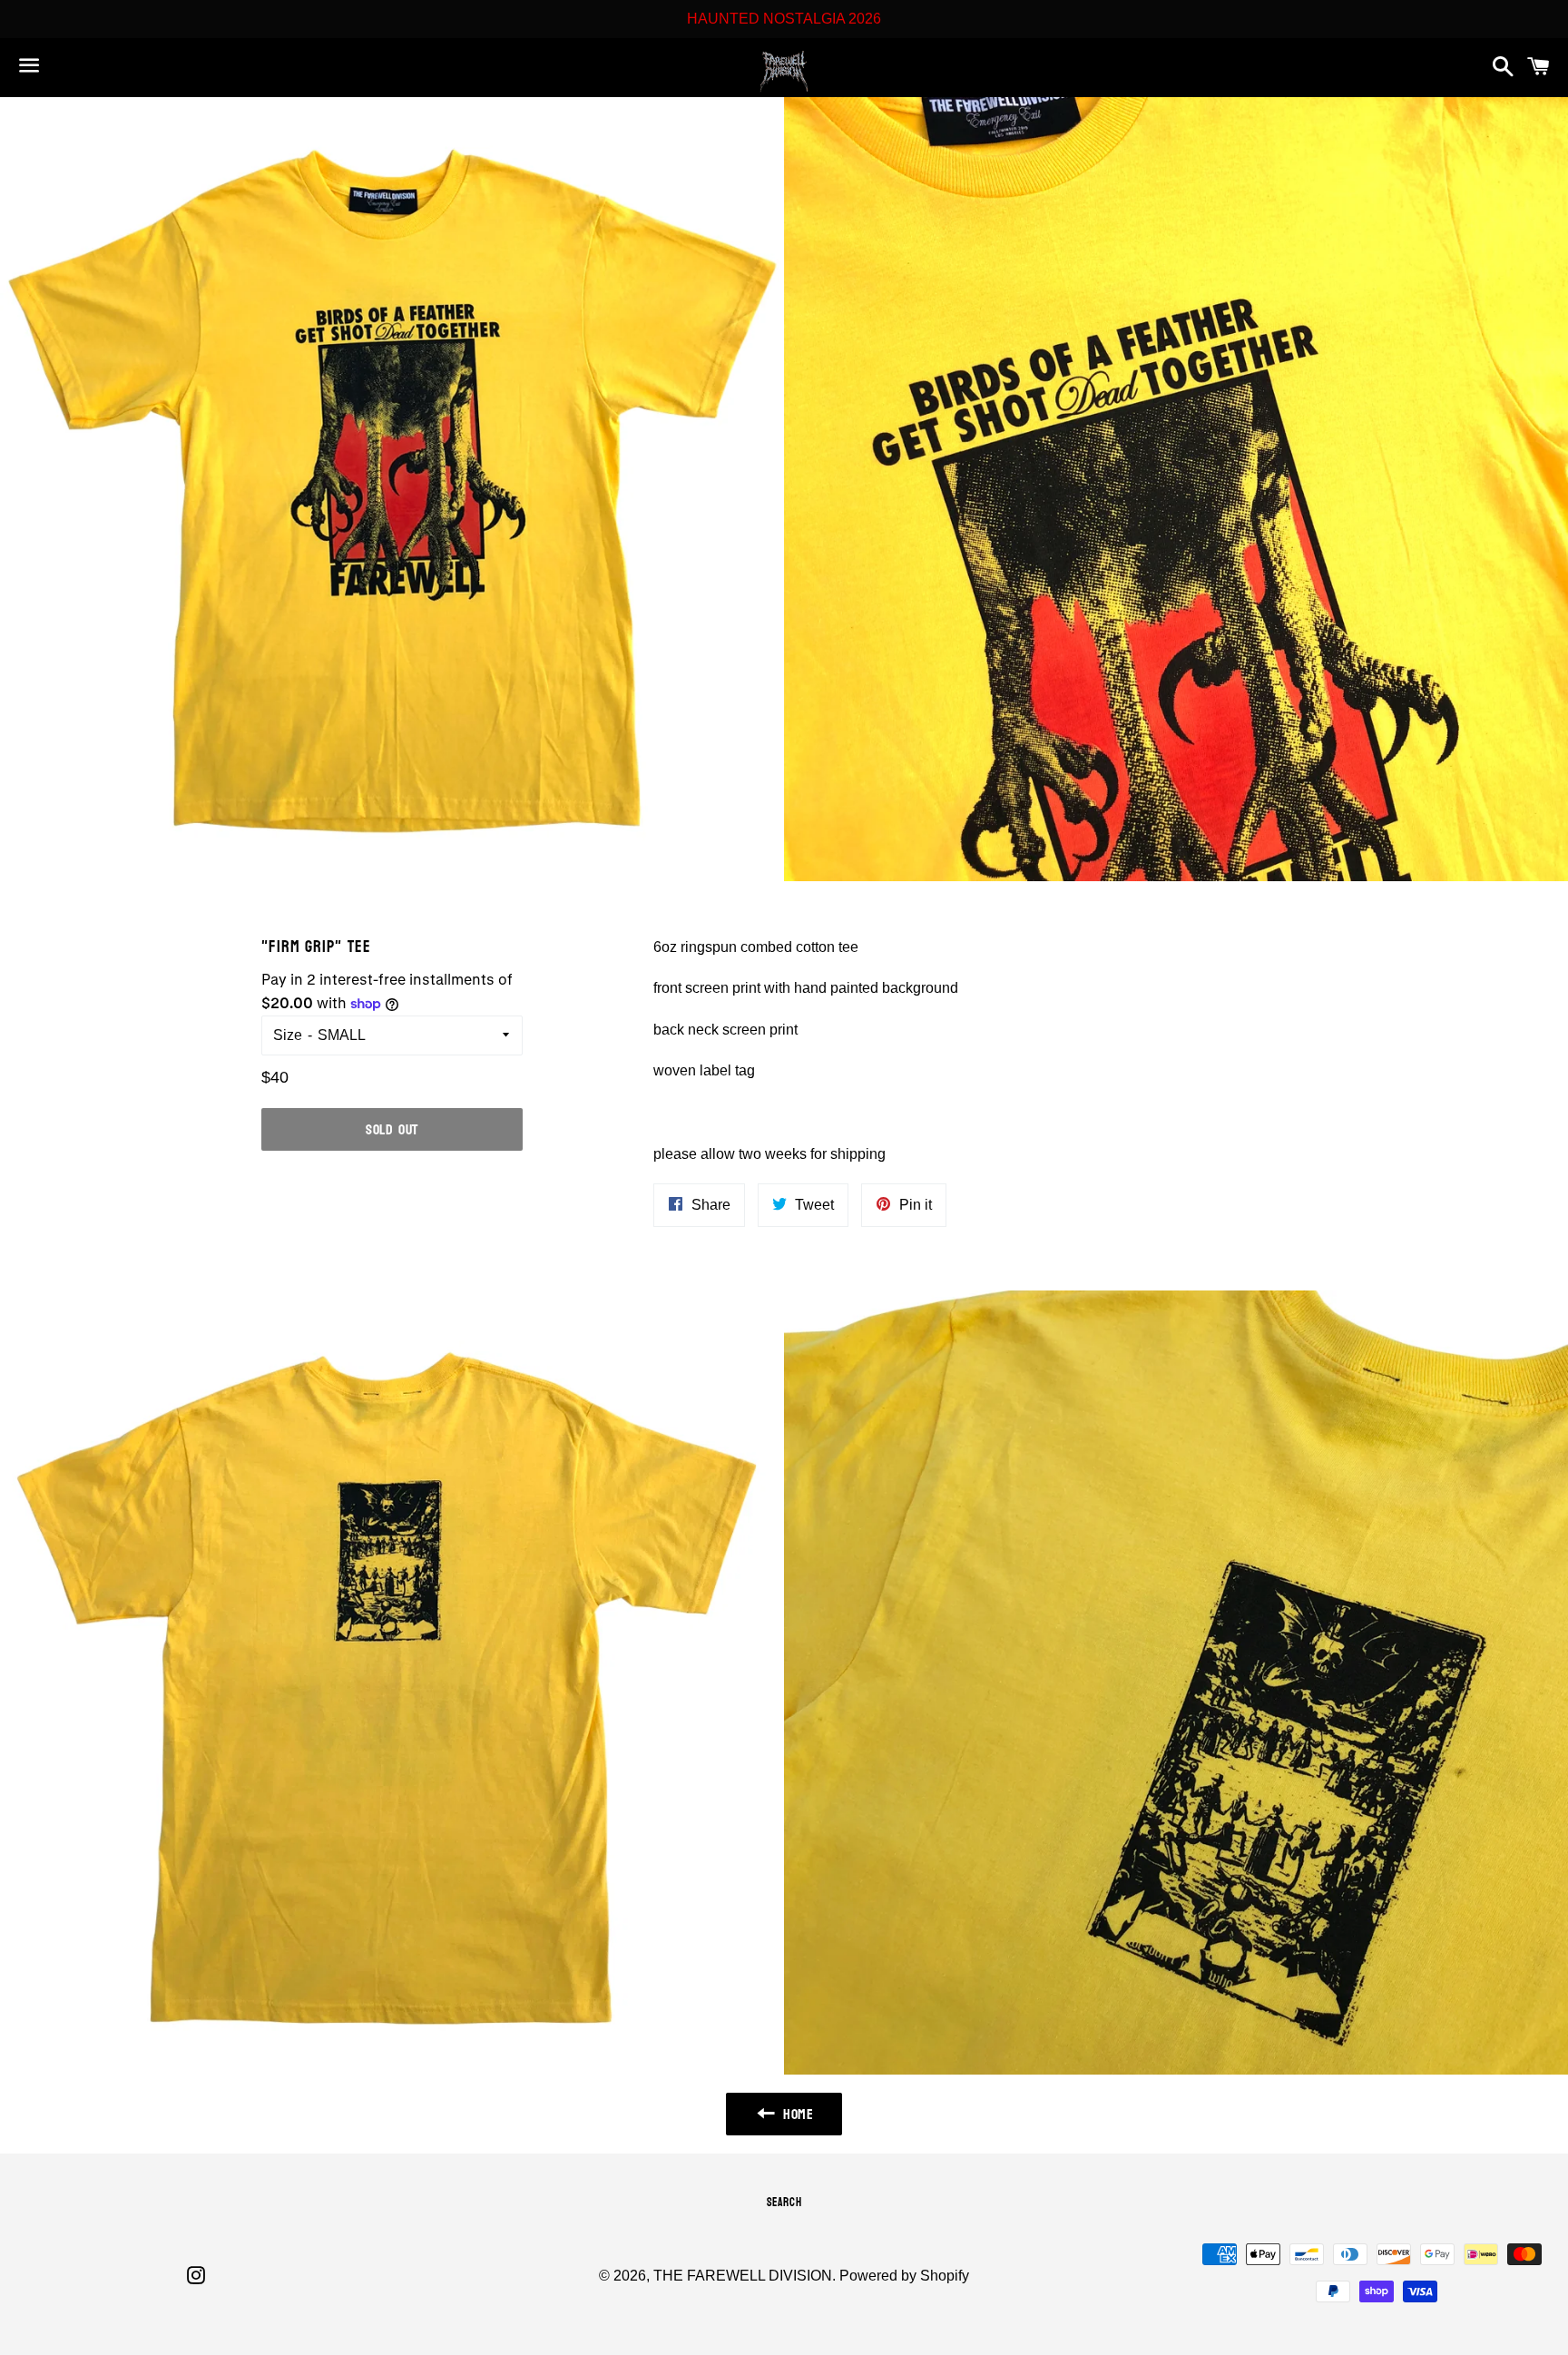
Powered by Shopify (904, 2276)
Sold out (392, 1129)
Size (288, 1035)
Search (784, 2203)
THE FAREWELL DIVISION (743, 2276)
